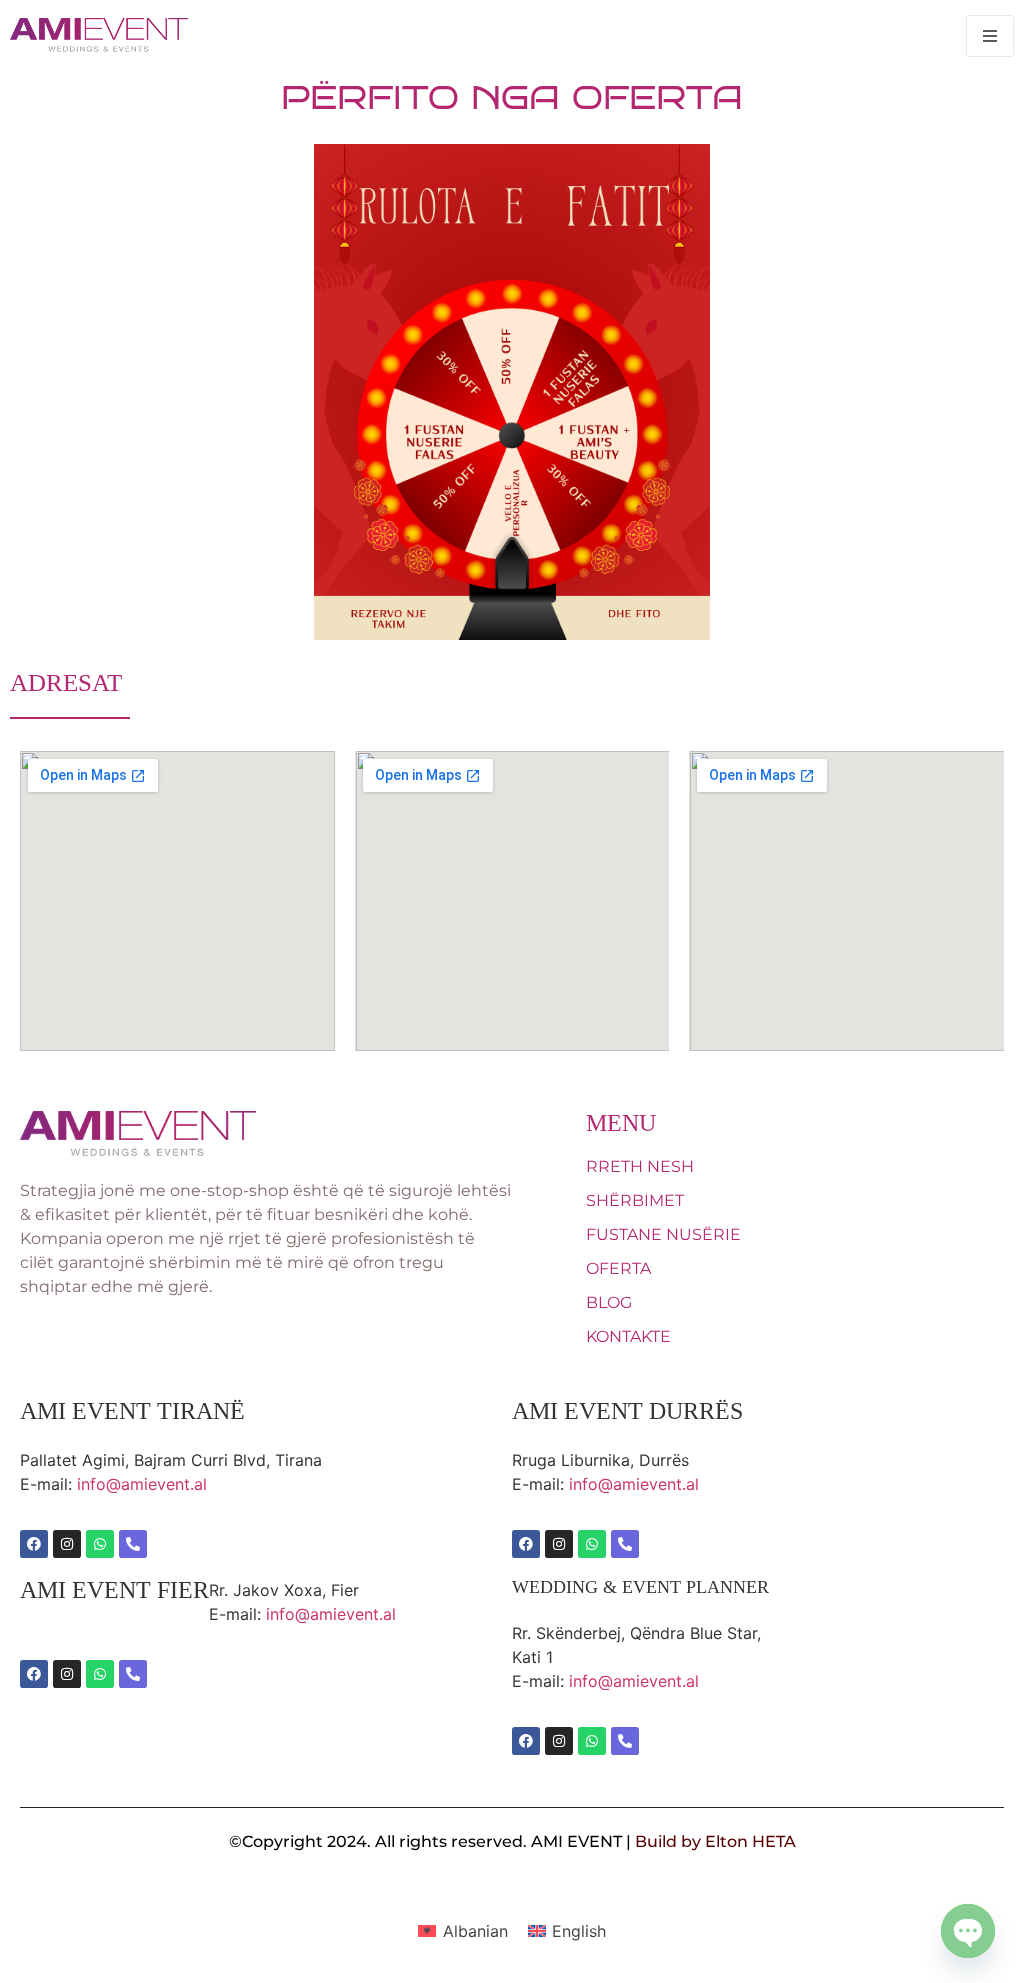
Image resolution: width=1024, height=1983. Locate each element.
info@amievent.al (142, 1484)
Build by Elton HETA (715, 1841)
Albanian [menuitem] (475, 1931)
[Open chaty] (968, 1931)
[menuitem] (462, 1931)
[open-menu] (990, 36)
